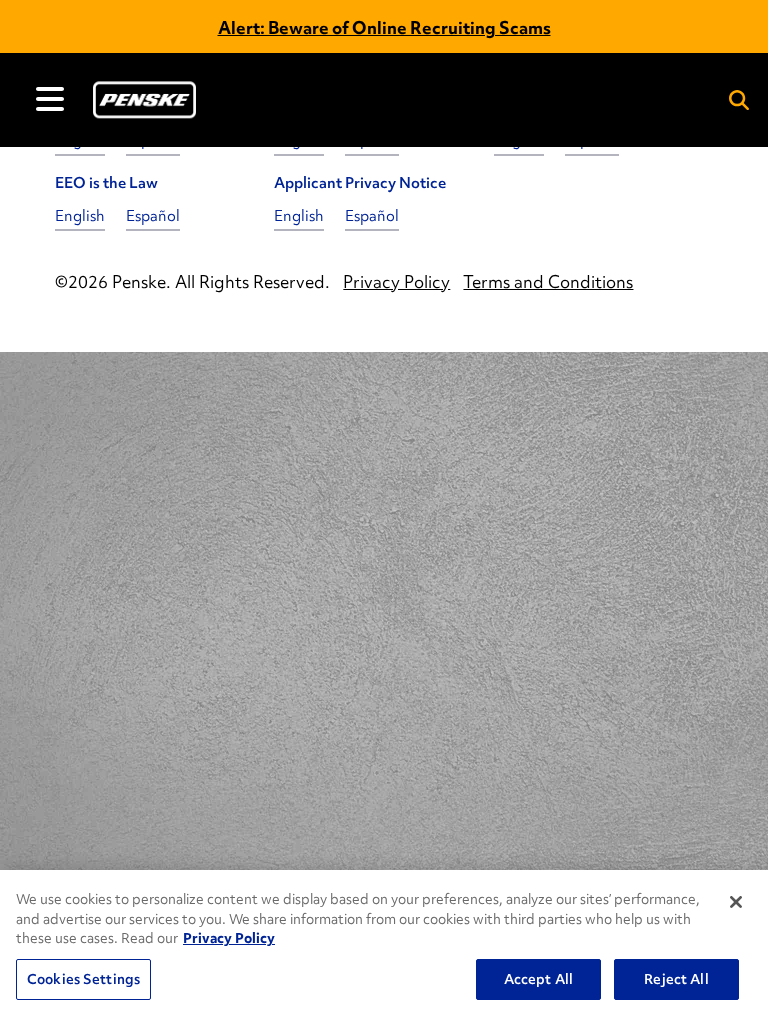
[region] (384, 947)
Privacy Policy (229, 938)
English (80, 216)
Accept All (538, 979)
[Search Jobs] (739, 100)
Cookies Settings (83, 979)
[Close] (736, 902)
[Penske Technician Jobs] (144, 99)
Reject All (676, 979)
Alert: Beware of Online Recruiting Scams (384, 27)
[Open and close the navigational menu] (50, 99)
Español (153, 216)
